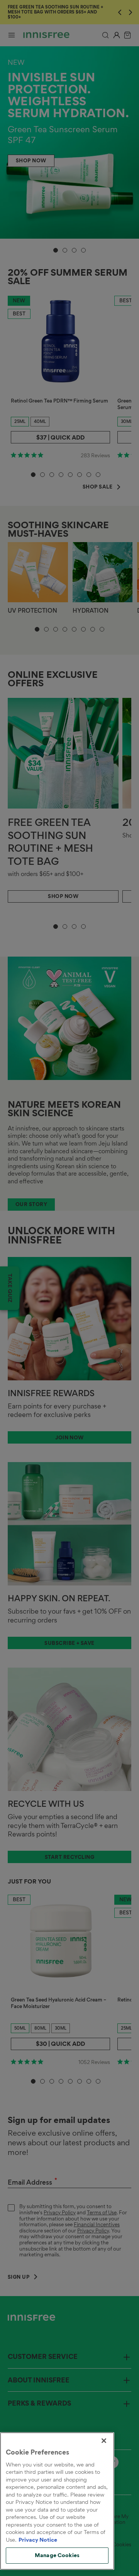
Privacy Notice (38, 2540)
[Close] (104, 2441)
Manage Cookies (57, 2555)
